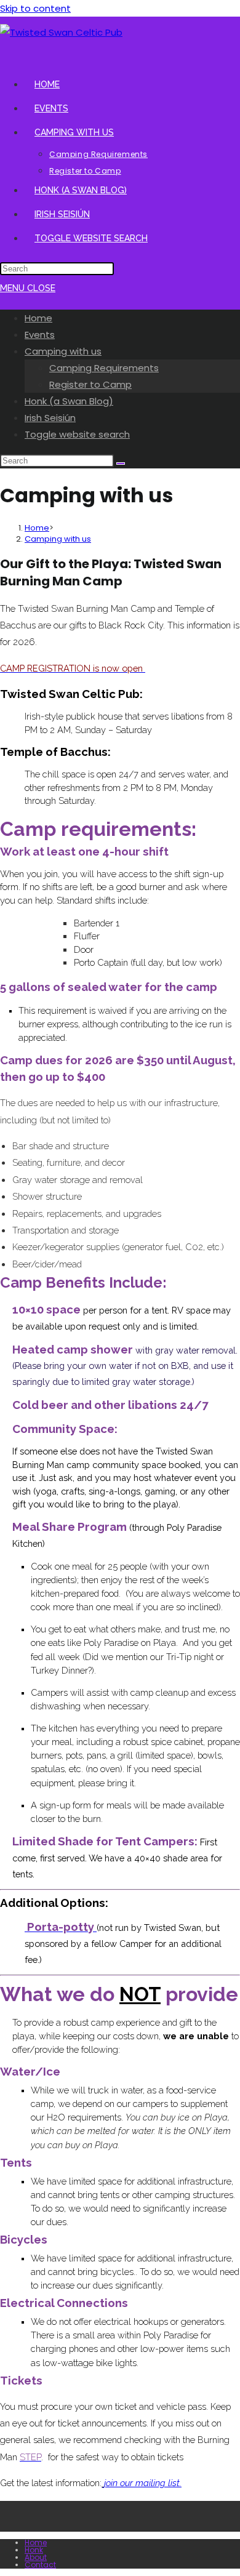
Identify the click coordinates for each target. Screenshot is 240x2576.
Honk (34, 2550)
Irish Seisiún (50, 418)
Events (40, 335)
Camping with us (63, 351)
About (36, 2557)
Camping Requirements (104, 368)
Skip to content (35, 8)
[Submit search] (121, 463)
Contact (40, 2565)
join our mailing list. (143, 2483)
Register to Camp (90, 384)
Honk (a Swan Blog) (69, 401)
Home (38, 318)
